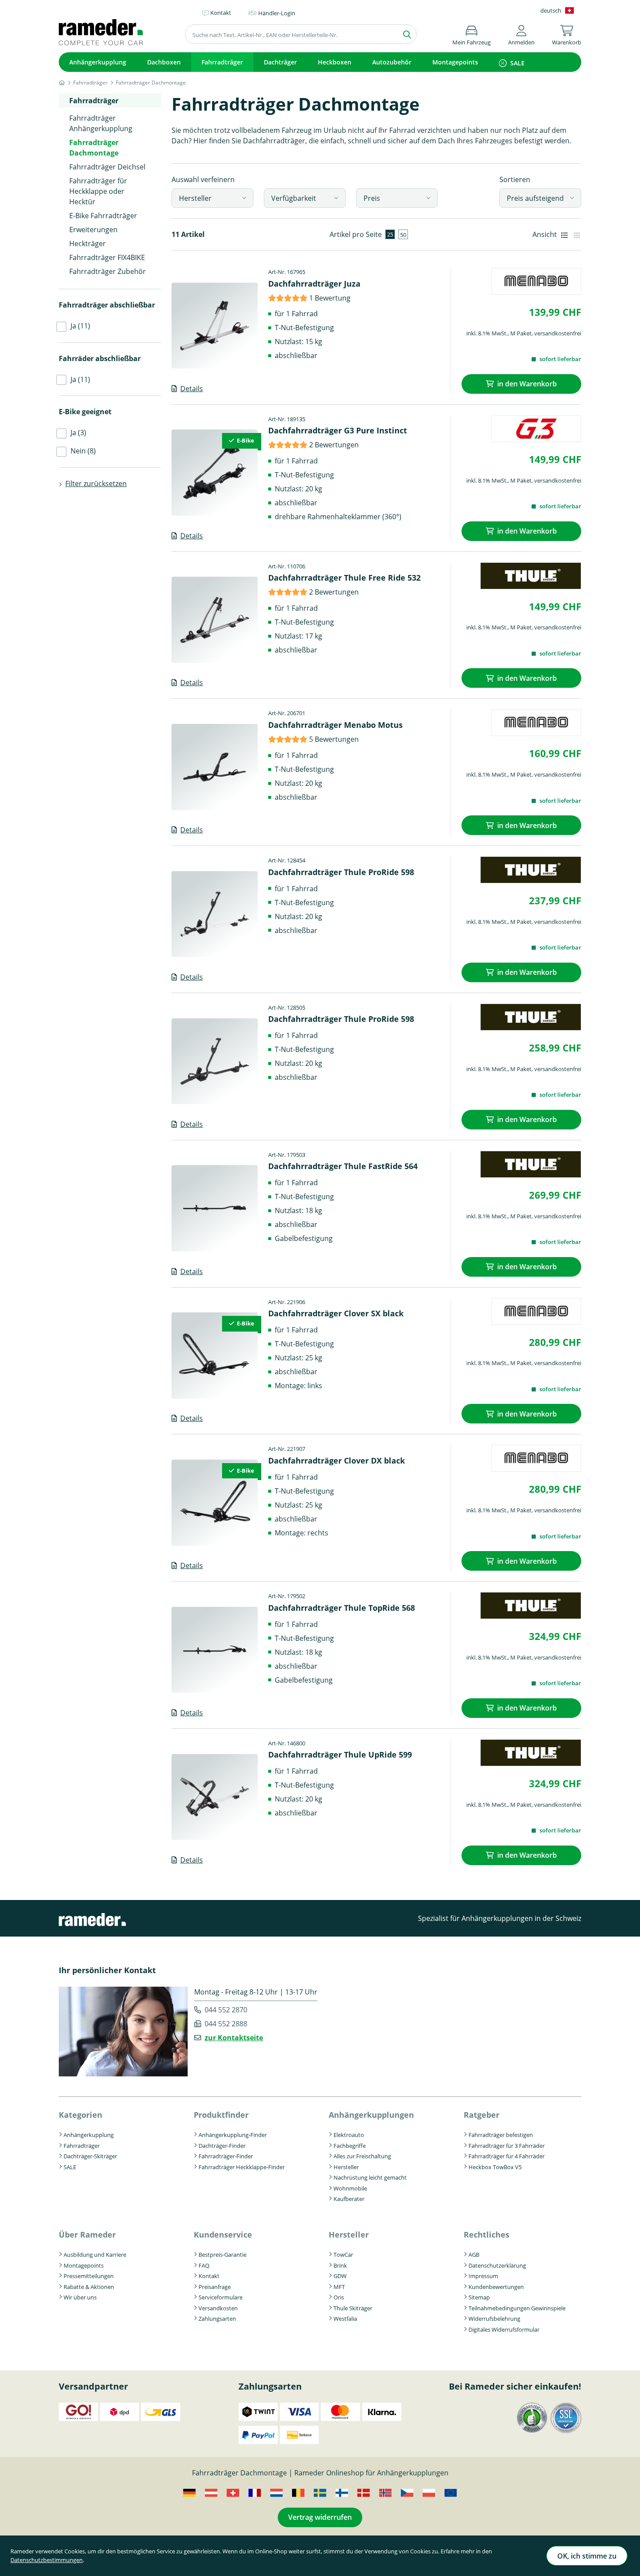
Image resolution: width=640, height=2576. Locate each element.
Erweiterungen (93, 230)
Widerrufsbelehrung (494, 2319)
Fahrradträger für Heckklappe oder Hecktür (98, 191)
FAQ (204, 2265)
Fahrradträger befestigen (501, 2135)
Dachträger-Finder (222, 2146)
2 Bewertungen (334, 445)
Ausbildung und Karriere (95, 2255)
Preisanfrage (215, 2287)
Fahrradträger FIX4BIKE (107, 257)
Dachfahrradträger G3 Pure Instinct (338, 430)
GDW (340, 2276)
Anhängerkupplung (98, 62)
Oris (339, 2297)
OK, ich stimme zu (587, 2556)
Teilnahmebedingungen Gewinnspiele (517, 2308)
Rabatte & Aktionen (89, 2287)
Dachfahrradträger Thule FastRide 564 (343, 1166)
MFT (339, 2287)
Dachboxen (164, 62)
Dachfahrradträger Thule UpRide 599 (340, 1755)
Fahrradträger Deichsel (107, 167)
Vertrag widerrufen (320, 2517)
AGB (474, 2255)
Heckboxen (335, 62)
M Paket (521, 333)
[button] (521, 34)
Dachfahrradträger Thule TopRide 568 (342, 1608)
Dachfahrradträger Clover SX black (336, 1313)
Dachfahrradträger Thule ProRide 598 (341, 872)
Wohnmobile (350, 2188)
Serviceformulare (221, 2297)
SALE (517, 63)
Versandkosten (218, 2308)
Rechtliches (487, 2235)
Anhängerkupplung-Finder (233, 2135)
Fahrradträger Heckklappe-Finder (242, 2167)
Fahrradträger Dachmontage (94, 148)
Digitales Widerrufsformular (504, 2329)
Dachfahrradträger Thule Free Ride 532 (344, 578)
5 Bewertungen (334, 739)
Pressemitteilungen (89, 2276)
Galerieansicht (577, 234)
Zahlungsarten (217, 2319)
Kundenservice (223, 2235)
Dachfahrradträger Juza (314, 284)
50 (403, 235)
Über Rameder (87, 2235)
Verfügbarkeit (294, 198)
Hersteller (195, 198)
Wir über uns (80, 2297)
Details (192, 389)
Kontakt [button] (221, 13)
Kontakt (209, 2276)
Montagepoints (455, 62)
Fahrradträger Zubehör (108, 271)
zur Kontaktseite (234, 2038)
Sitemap (479, 2297)
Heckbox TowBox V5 (495, 2167)
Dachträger (280, 62)
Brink (340, 2265)
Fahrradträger (222, 62)
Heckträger (88, 243)
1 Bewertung (330, 298)
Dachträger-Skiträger (90, 2156)
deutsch (551, 10)
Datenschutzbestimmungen (47, 2560)
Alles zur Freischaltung (362, 2156)
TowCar (343, 2255)
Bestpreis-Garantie (222, 2255)
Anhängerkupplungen (371, 2115)
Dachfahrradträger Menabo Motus (335, 725)
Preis (372, 198)
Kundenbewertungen (496, 2287)
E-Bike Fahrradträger (103, 216)
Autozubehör (392, 62)
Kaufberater (349, 2199)
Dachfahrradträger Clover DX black (337, 1460)
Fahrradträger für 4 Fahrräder (507, 2156)
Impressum (483, 2276)
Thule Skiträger (353, 2308)
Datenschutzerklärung (497, 2265)
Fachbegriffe (350, 2146)
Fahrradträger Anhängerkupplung (101, 123)
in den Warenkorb (527, 384)
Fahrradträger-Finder (226, 2156)
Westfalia (345, 2319)
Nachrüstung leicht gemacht (370, 2177)
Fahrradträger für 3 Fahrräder (507, 2146)
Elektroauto (349, 2135)
